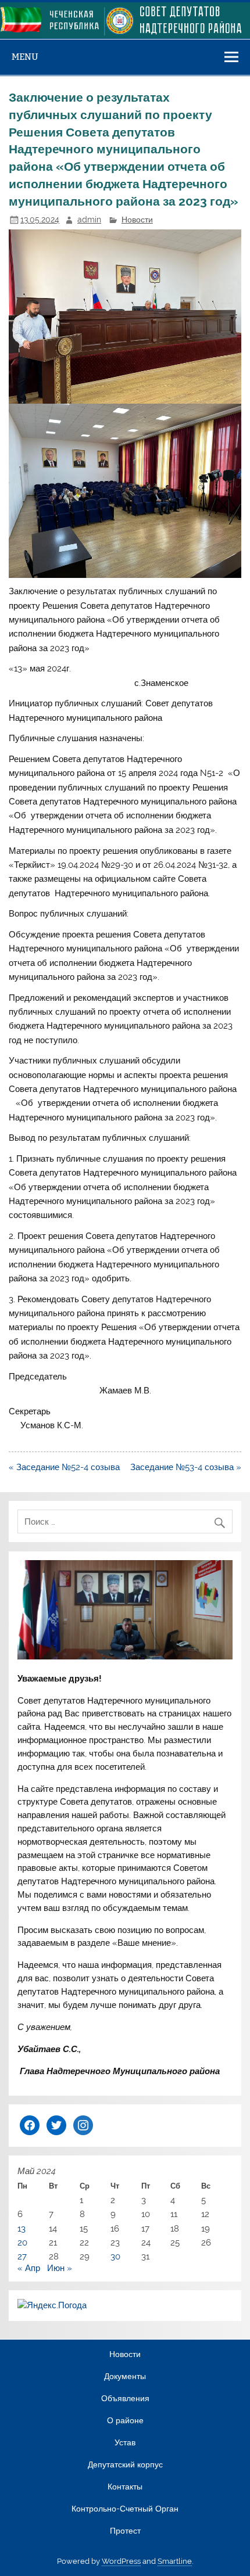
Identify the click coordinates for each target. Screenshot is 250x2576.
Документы (125, 2377)
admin (89, 220)
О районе (125, 2421)
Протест (125, 2531)
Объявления (125, 2399)
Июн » (60, 2268)
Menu (25, 57)
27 (22, 2257)
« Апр (29, 2268)
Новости (137, 220)
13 (22, 2229)
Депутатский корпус (125, 2465)
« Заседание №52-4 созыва (64, 1467)
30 (115, 2257)
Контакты (125, 2487)
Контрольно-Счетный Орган (125, 2509)
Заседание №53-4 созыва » (186, 1467)
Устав (125, 2443)
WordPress (121, 2561)
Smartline (175, 2561)
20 (22, 2243)
